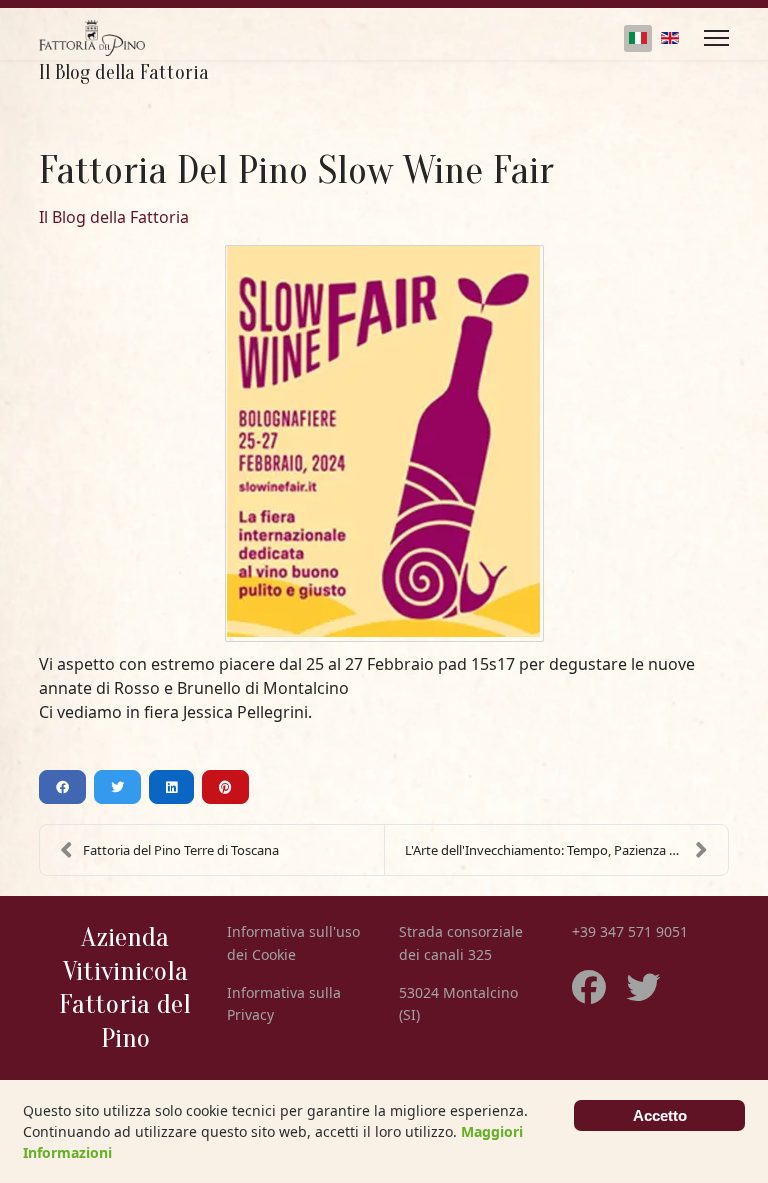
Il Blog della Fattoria (114, 217)
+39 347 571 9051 (630, 931)
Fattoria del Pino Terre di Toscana (181, 850)
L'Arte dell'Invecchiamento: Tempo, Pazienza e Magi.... (563, 850)
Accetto (660, 1115)
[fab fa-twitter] (623, 977)
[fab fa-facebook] (589, 977)
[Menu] (716, 38)
